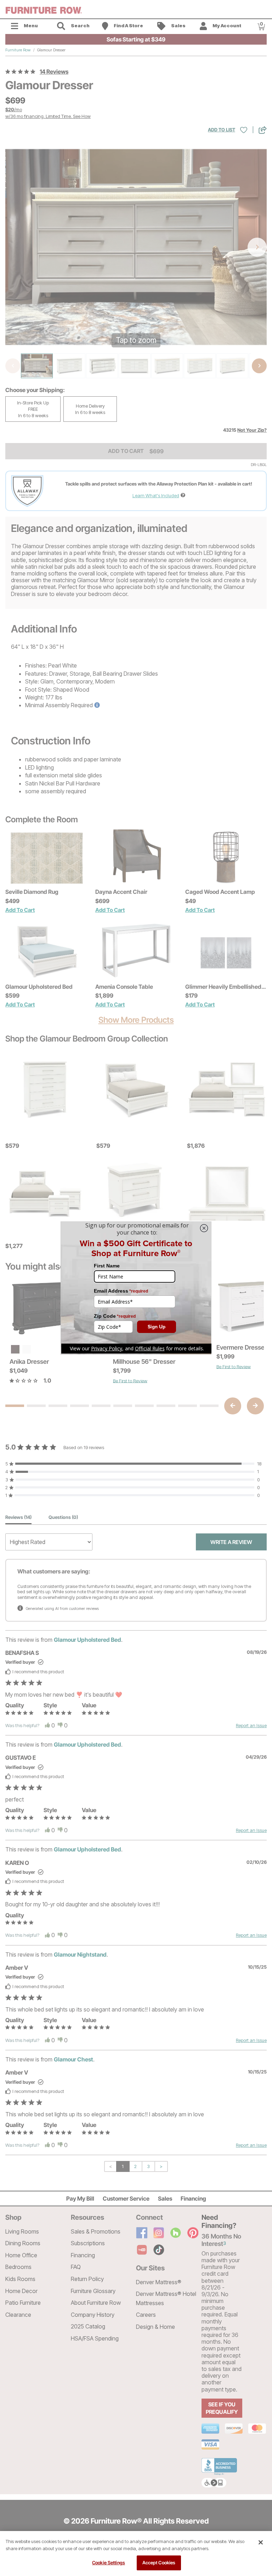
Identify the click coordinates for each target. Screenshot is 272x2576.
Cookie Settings (109, 2563)
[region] (136, 2554)
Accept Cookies (159, 2563)
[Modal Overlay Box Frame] (136, 1288)
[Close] (261, 2542)
